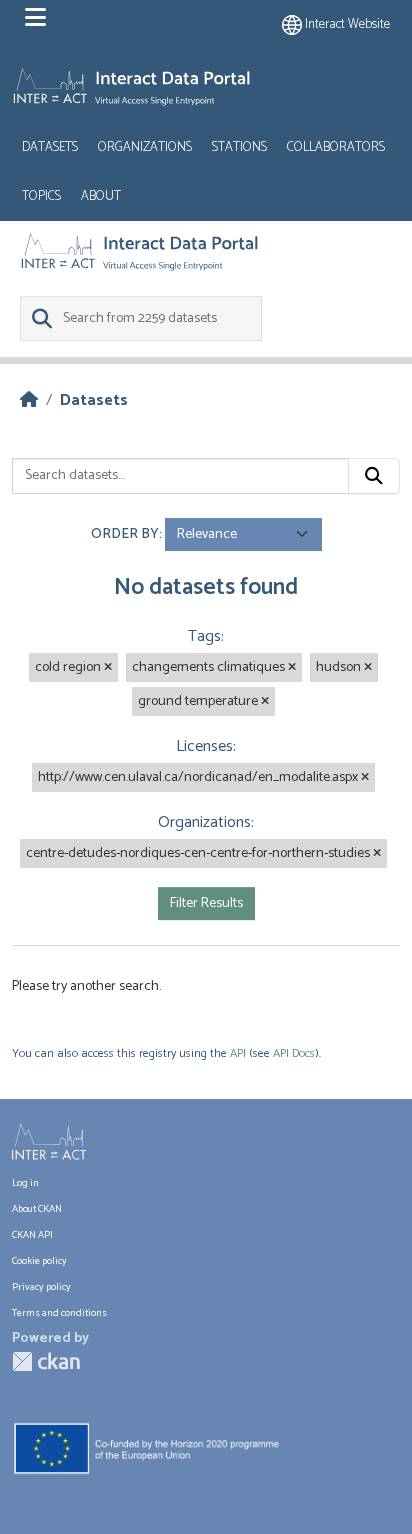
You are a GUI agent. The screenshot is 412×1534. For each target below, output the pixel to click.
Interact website (346, 24)
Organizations (145, 147)
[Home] (29, 400)
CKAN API (32, 1235)
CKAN (46, 1361)
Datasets (50, 147)
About (101, 196)
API (238, 1053)
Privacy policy (41, 1287)
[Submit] (374, 476)
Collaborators (336, 147)
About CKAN (37, 1209)
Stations (239, 147)
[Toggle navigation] (35, 18)
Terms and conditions (59, 1313)
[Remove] (108, 668)
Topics (41, 196)
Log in (25, 1183)
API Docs (294, 1053)
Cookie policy (39, 1261)
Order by (125, 534)
